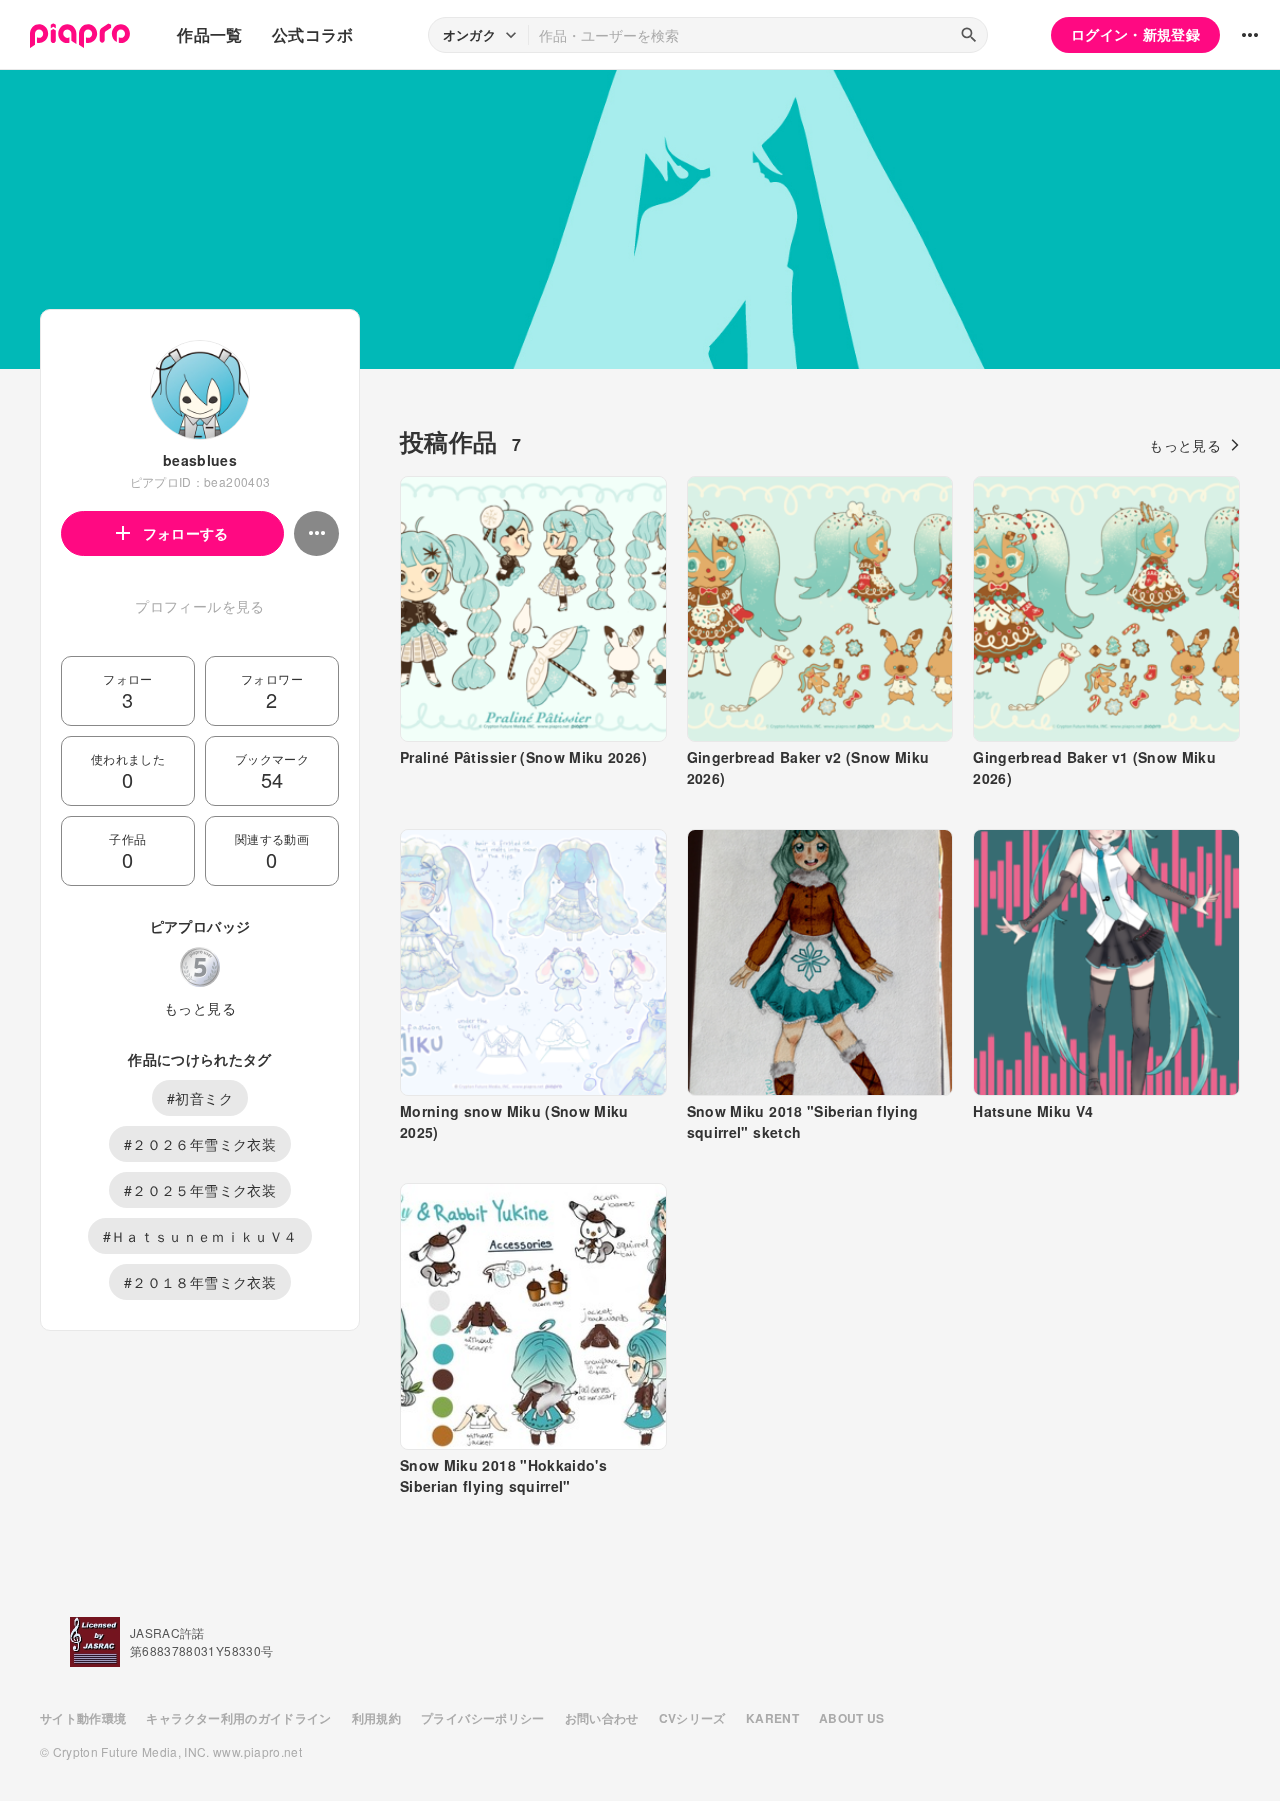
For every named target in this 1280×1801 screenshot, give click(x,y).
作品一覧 (209, 34)
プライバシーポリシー (483, 1718)
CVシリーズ (692, 1718)
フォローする (186, 533)
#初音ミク (200, 1098)
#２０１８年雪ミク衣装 (200, 1282)
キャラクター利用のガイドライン (238, 1718)
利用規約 (376, 1718)
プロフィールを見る (199, 606)
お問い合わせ (602, 1718)
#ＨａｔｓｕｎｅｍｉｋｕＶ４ (200, 1236)
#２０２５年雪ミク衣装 (200, 1190)
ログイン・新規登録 (1135, 34)
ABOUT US (852, 1718)
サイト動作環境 (83, 1718)
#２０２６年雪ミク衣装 (200, 1144)
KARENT (772, 1718)
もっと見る (200, 1008)
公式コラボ (313, 34)
